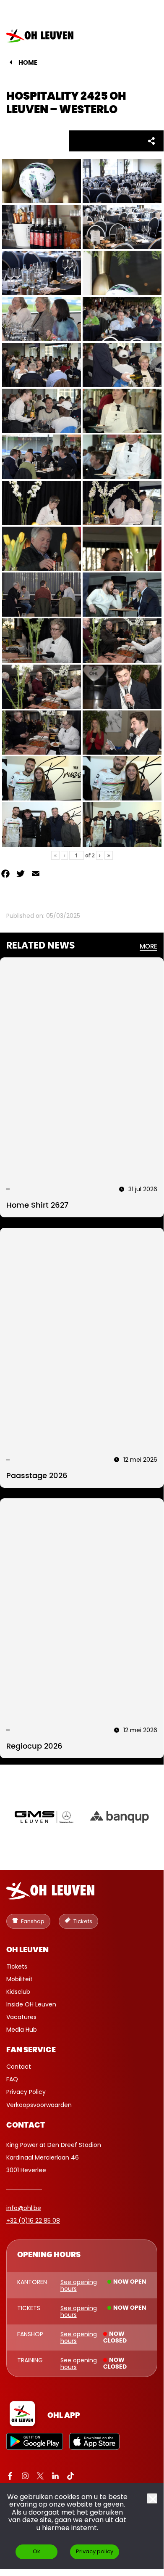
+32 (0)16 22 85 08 (33, 2221)
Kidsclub (18, 1992)
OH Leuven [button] (27, 1950)
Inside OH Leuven (31, 2004)
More (148, 947)
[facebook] (10, 2477)
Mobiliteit (20, 1979)
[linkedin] (55, 2477)
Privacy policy (95, 2551)
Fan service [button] (31, 2050)
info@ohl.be (24, 2208)
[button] (144, 36)
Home (28, 63)
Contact (19, 2067)
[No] (152, 2498)
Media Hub (22, 2030)
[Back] (11, 62)
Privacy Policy (26, 2092)
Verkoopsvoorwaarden (39, 2105)
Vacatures (21, 2017)
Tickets (17, 1966)
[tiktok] (70, 2477)
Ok (36, 2551)
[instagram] (25, 2477)
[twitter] (40, 2477)
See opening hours (79, 2285)
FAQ (12, 2079)
